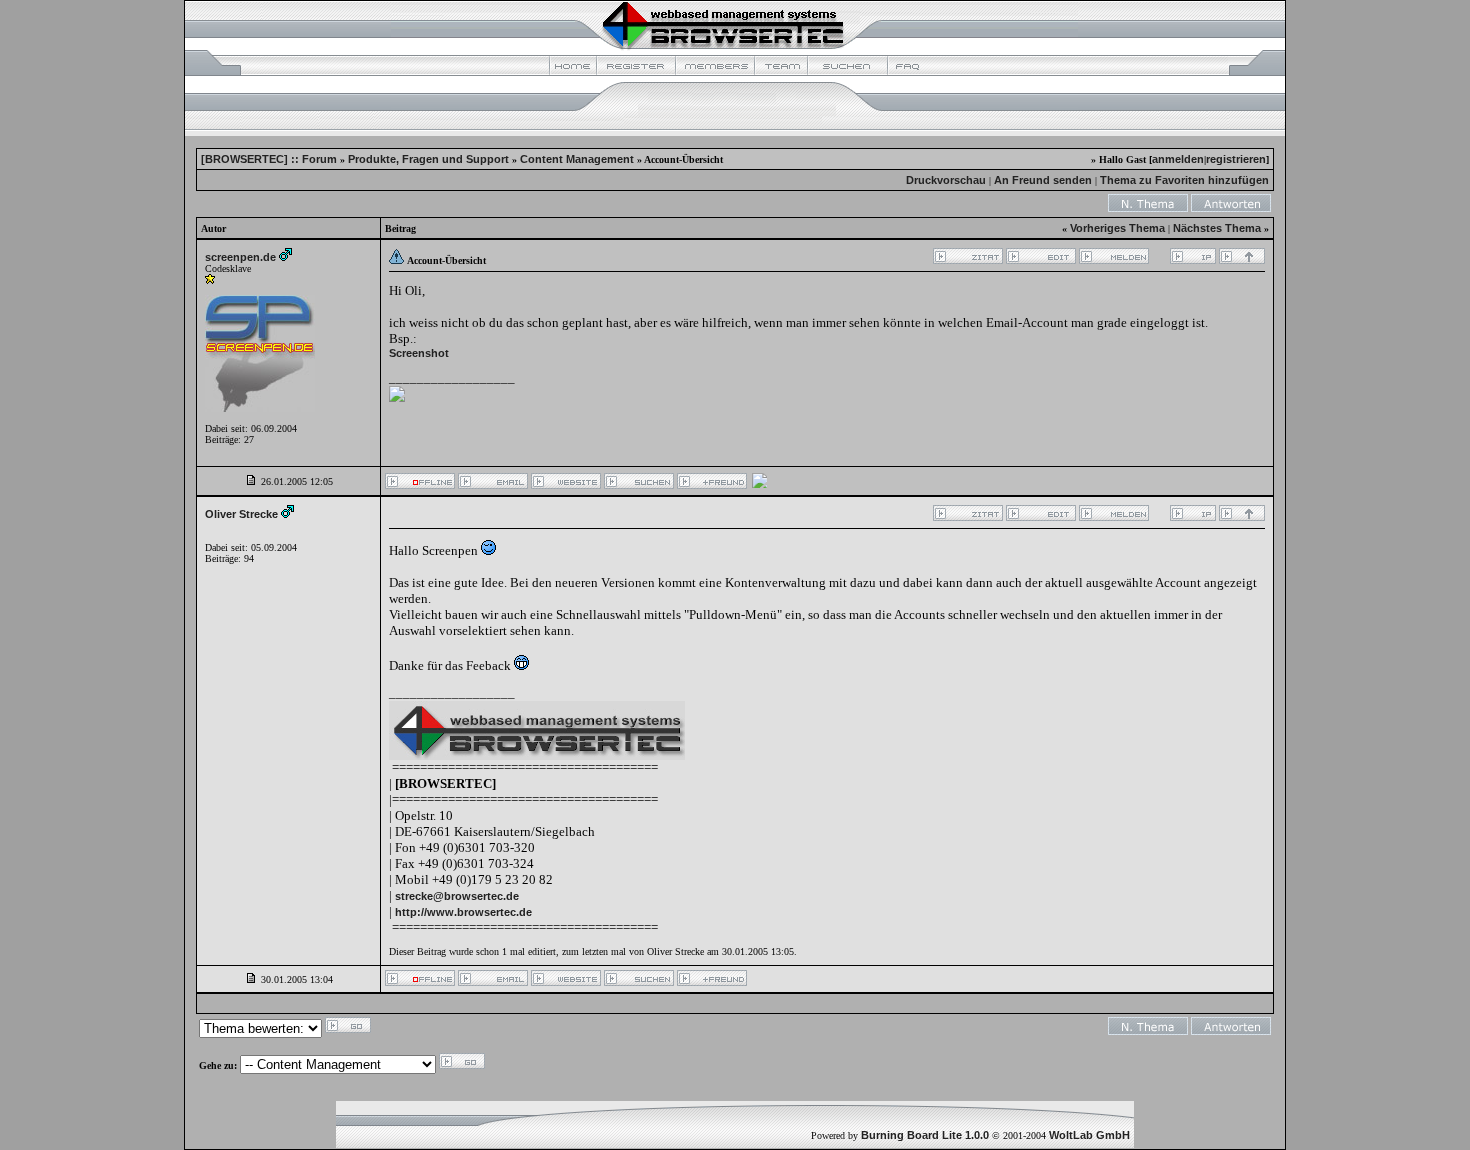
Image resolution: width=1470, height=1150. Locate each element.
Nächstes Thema (1217, 228)
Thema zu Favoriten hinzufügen (1184, 180)
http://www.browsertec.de (463, 912)
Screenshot (419, 353)
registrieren (1236, 159)
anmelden (1178, 159)
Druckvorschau (946, 180)
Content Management (577, 159)
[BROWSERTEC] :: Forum (269, 159)
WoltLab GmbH (1089, 1135)
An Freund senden (1043, 180)
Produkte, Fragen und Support (428, 159)
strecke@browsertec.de (457, 896)
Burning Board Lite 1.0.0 (925, 1135)
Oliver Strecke (241, 514)
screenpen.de (240, 257)
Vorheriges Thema (1117, 228)
